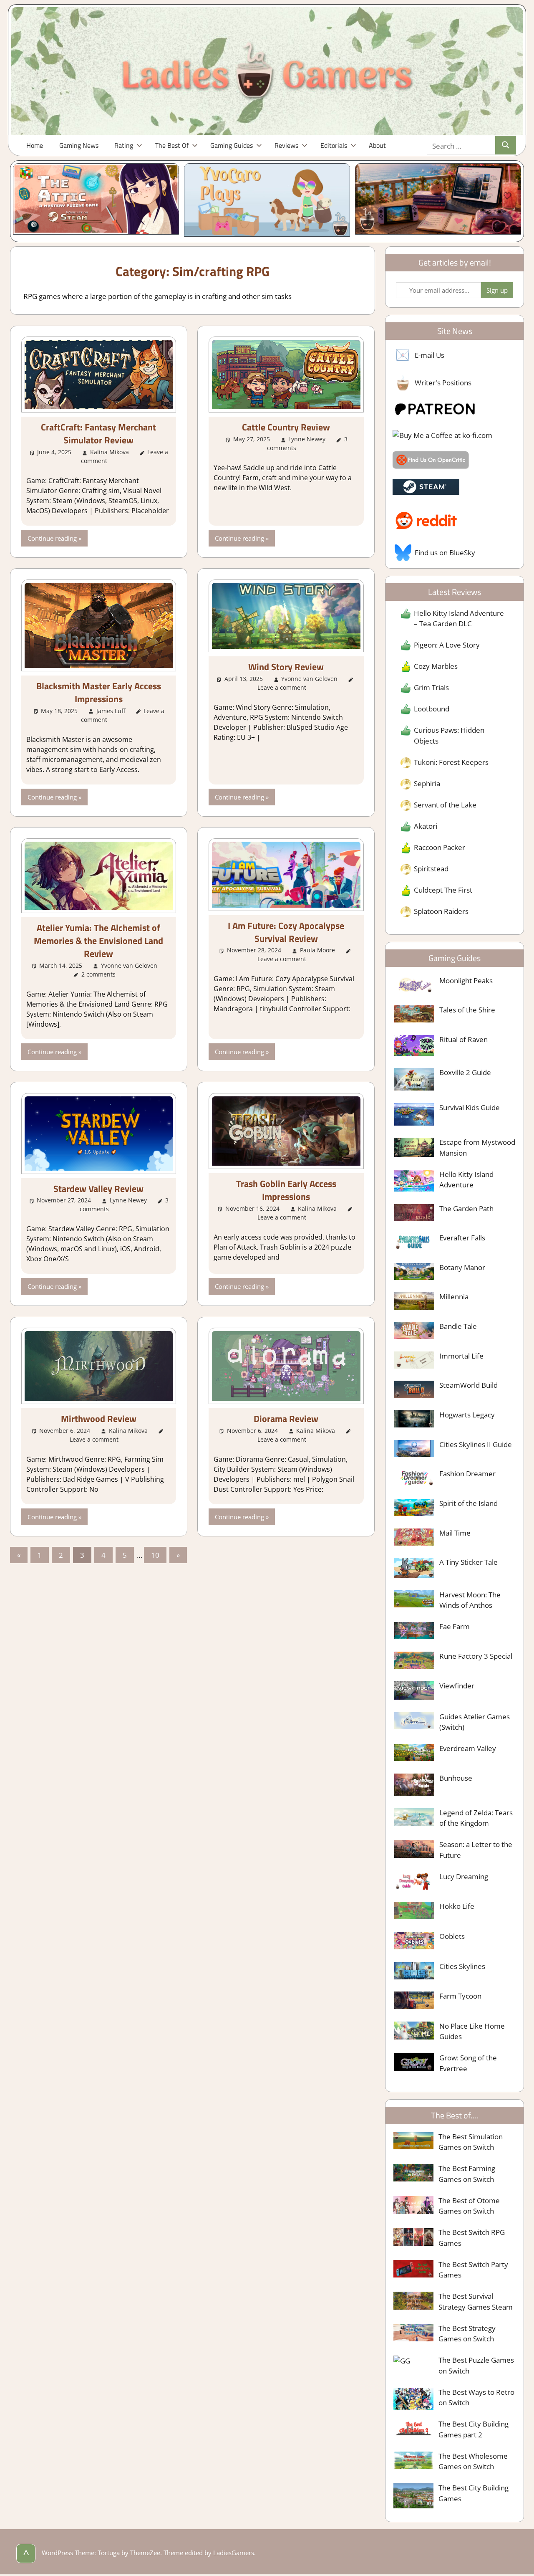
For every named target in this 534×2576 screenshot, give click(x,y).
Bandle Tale (458, 1326)
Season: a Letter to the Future (476, 1850)
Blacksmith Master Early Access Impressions (99, 692)
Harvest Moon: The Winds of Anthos (470, 1600)
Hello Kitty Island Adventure (466, 1180)
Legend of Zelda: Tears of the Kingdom (476, 1818)
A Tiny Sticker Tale (469, 1562)
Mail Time (455, 1533)
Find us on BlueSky (445, 553)
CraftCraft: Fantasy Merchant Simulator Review (98, 434)
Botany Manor (462, 1267)
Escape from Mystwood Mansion (477, 1148)
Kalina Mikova (110, 452)
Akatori (426, 826)
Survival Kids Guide (470, 1107)
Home (35, 145)
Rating (124, 145)
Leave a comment (282, 687)
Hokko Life (457, 1906)
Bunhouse (456, 1778)
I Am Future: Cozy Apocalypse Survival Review (286, 932)
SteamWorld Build (469, 1385)
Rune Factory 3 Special (476, 1656)
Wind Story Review (286, 667)
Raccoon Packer (440, 847)
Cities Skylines (462, 1966)
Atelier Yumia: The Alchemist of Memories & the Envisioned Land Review (98, 941)
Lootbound (432, 709)
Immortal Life (461, 1356)
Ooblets (452, 1936)
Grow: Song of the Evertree (468, 2063)
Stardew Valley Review (98, 1189)
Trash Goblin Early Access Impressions (286, 1190)
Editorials (334, 145)
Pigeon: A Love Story (447, 645)
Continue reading (52, 538)
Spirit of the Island (469, 1503)
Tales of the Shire (467, 1010)
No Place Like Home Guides (472, 2031)
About (377, 145)
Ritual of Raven (463, 1039)
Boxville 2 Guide (465, 1072)
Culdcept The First (443, 890)
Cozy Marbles (436, 666)
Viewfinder (457, 1686)
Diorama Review (286, 1419)
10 (155, 1555)
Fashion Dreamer (467, 1474)
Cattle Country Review (286, 427)
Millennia (454, 1297)
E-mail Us (429, 355)
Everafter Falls (462, 1238)
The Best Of (172, 145)
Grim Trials (431, 687)
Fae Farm (455, 1626)
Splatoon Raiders (441, 911)
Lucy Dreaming (464, 1876)
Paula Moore (317, 950)
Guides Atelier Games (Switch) (475, 1722)
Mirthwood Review (99, 1419)
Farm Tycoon (460, 1996)
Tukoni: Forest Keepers (451, 762)
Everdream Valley (468, 1748)
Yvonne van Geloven (309, 679)
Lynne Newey (307, 439)
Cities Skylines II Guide (476, 1444)
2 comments (98, 974)
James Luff (111, 711)
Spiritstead (431, 869)
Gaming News (79, 145)
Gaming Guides (232, 145)
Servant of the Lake (445, 805)
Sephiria (427, 783)
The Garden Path (466, 1208)
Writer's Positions (443, 383)
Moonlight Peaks (466, 981)
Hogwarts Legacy (467, 1415)
